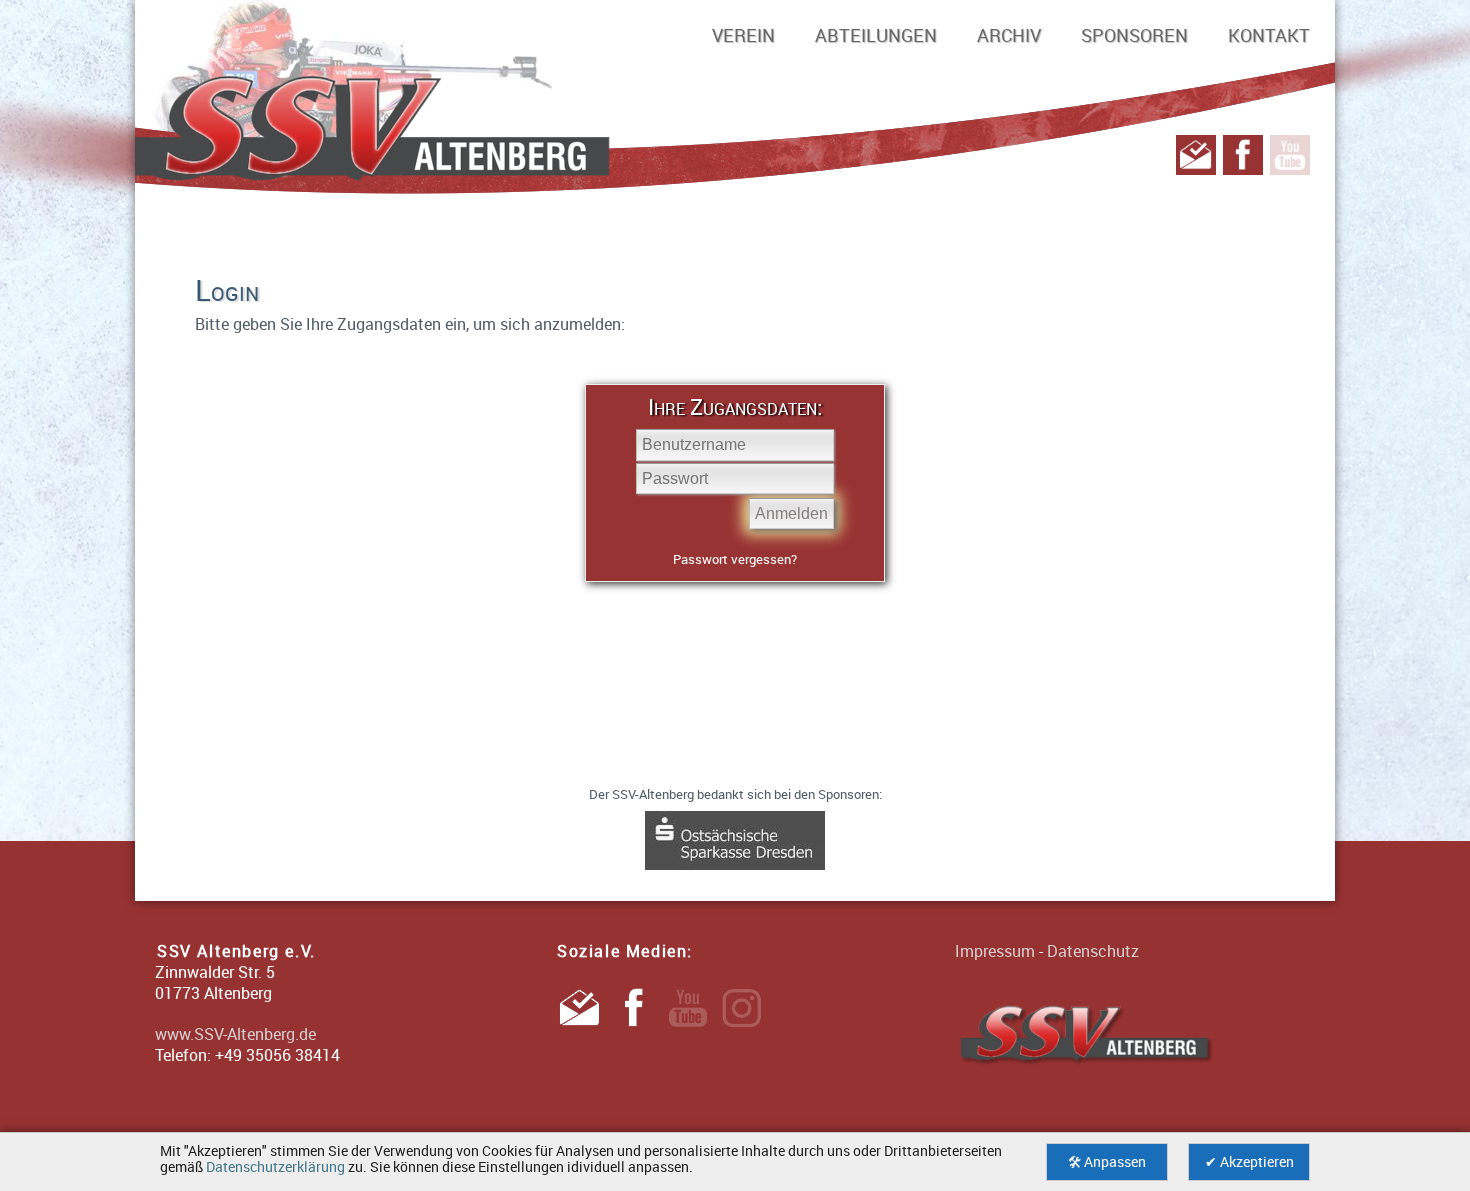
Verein (743, 35)
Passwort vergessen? (735, 559)
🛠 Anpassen (1107, 1162)
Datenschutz (1093, 951)
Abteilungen (876, 35)
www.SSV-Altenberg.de (235, 1034)
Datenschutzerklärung (275, 1167)
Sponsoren (1134, 35)
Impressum (995, 951)
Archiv (1009, 35)
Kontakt (1269, 35)
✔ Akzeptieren (1249, 1162)
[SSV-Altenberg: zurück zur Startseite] (735, 130)
